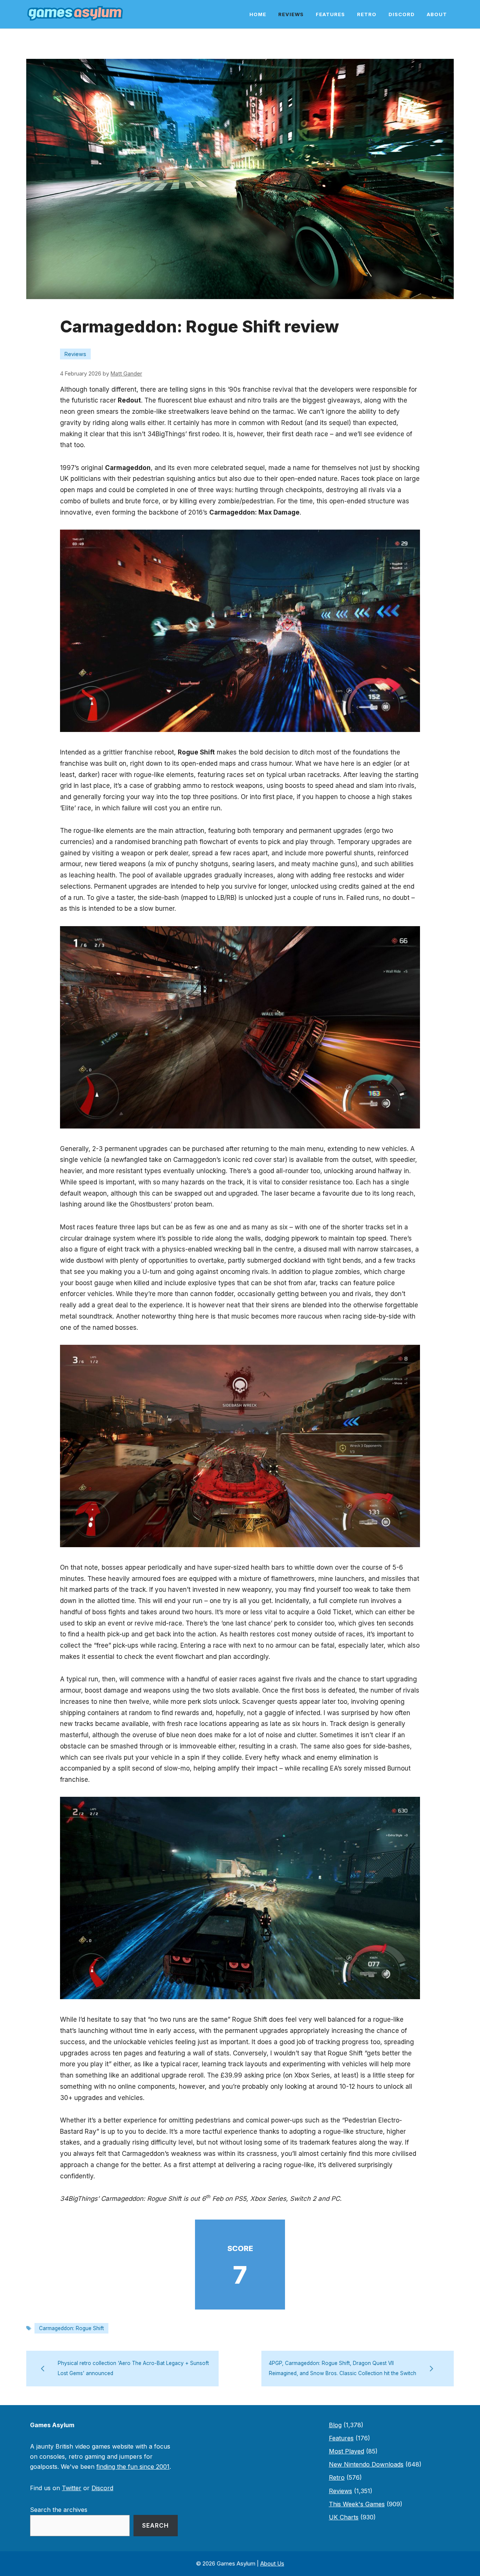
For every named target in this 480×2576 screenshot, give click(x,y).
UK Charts (344, 2517)
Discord (402, 14)
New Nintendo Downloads (366, 2464)
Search (155, 2525)
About (437, 14)
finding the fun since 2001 (133, 2467)
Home (258, 14)
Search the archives (59, 2510)
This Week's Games (357, 2504)
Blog (335, 2425)
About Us (272, 2563)
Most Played (346, 2451)
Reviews (291, 14)
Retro (367, 14)
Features (330, 14)
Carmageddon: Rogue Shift (71, 2328)
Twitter (72, 2488)
